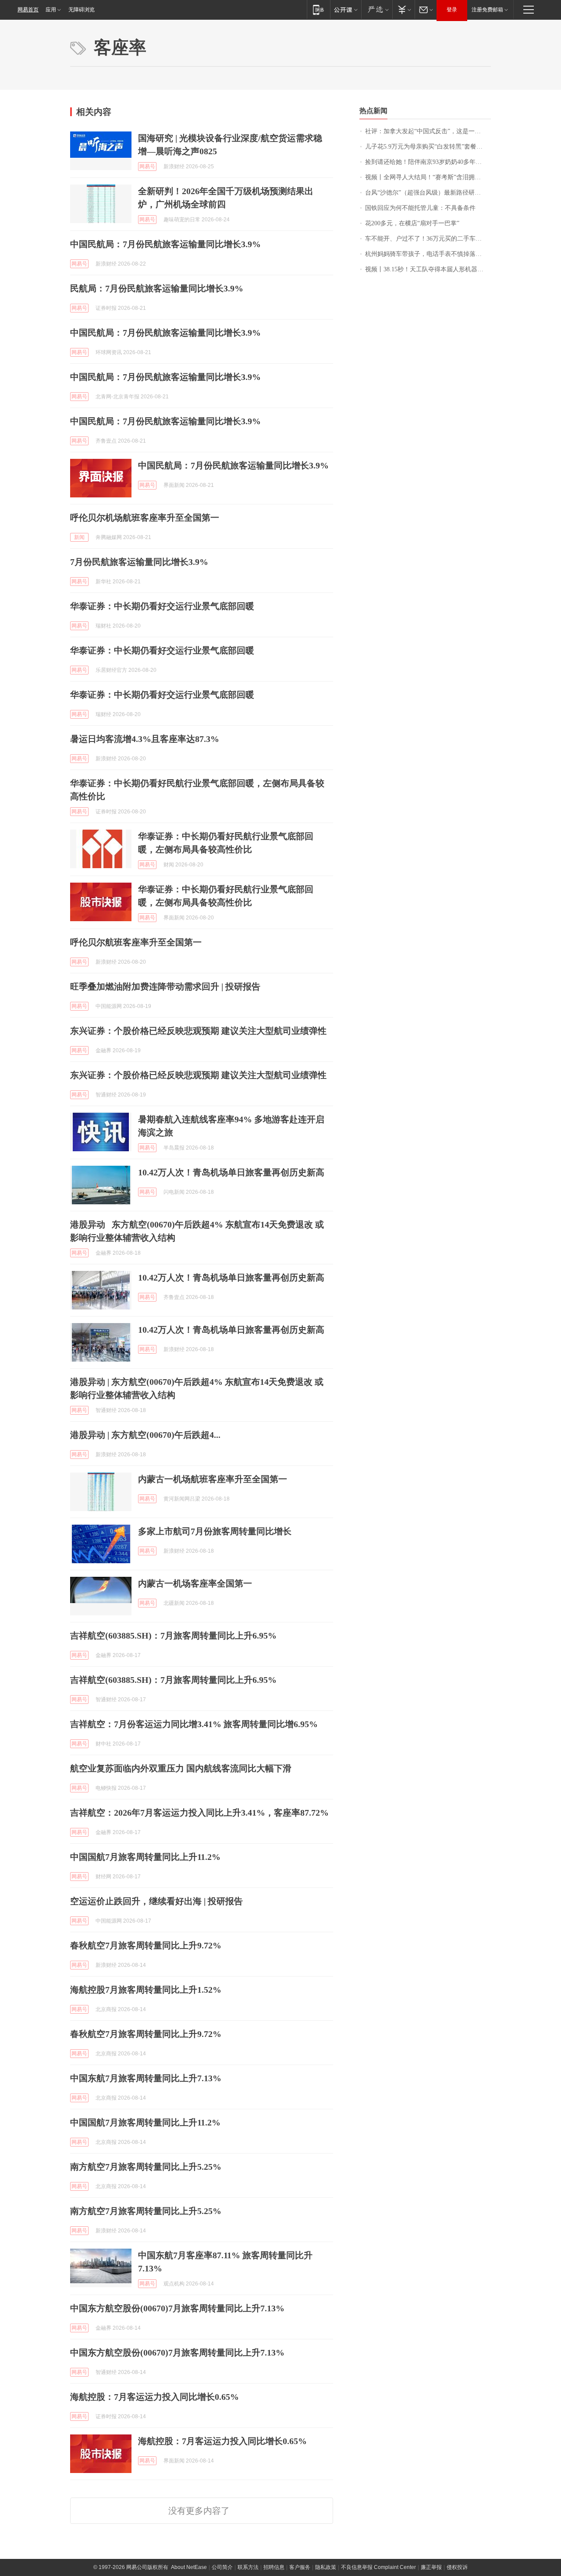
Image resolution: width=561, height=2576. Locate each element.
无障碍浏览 (82, 10)
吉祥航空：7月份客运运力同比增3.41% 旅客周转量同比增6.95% (194, 1724)
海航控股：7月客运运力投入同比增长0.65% (154, 2397)
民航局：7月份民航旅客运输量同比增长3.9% (157, 288)
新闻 (79, 537)
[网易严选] (377, 9)
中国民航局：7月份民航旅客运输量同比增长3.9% (165, 244)
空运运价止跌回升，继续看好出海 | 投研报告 (156, 1901)
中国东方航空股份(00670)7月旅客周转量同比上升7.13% (177, 2308)
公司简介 (222, 2567)
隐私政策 (326, 2567)
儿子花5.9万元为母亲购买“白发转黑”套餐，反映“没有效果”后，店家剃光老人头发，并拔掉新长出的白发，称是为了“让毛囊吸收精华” (428, 147)
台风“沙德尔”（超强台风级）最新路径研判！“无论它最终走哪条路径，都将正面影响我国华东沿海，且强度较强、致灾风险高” (428, 193)
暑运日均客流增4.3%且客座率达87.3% (145, 739)
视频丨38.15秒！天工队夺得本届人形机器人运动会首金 (428, 269)
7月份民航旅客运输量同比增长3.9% (139, 562)
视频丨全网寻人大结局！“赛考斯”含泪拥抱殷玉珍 (428, 177)
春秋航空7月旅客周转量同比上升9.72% (146, 1945)
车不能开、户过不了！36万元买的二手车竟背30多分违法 (428, 239)
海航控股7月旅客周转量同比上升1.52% (146, 1990)
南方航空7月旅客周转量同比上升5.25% (146, 2167)
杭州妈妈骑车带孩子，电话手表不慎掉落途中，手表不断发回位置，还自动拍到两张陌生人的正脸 (428, 254)
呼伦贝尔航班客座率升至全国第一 (136, 942)
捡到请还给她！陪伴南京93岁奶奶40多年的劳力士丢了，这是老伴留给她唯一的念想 (428, 162)
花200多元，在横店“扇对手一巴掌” (412, 223)
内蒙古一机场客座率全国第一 (195, 1583)
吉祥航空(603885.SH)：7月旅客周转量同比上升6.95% (173, 1636)
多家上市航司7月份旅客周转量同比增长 (215, 1531)
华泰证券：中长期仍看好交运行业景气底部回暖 (162, 606)
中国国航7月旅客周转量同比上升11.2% (145, 1857)
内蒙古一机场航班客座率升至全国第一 (213, 1479)
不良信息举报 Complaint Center (378, 2567)
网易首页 (28, 10)
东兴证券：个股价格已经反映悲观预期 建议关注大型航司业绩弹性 (198, 1031)
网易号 (147, 167)
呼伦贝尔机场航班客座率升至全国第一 (145, 518)
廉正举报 (431, 2567)
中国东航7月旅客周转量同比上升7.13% (146, 2078)
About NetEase (189, 2567)
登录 (452, 10)
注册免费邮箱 (487, 10)
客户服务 (300, 2567)
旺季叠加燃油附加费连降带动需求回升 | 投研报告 (165, 986)
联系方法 (248, 2567)
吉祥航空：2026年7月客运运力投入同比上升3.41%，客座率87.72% (199, 1813)
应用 (51, 10)
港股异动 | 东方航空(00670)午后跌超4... (145, 1435)
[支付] (403, 9)
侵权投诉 (457, 2567)
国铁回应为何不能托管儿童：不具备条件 (420, 208)
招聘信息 (274, 2567)
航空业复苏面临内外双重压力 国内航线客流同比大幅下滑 (181, 1768)
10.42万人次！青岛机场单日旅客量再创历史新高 (231, 1172)
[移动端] (318, 9)
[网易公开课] (346, 9)
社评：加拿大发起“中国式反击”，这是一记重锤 (428, 131)
